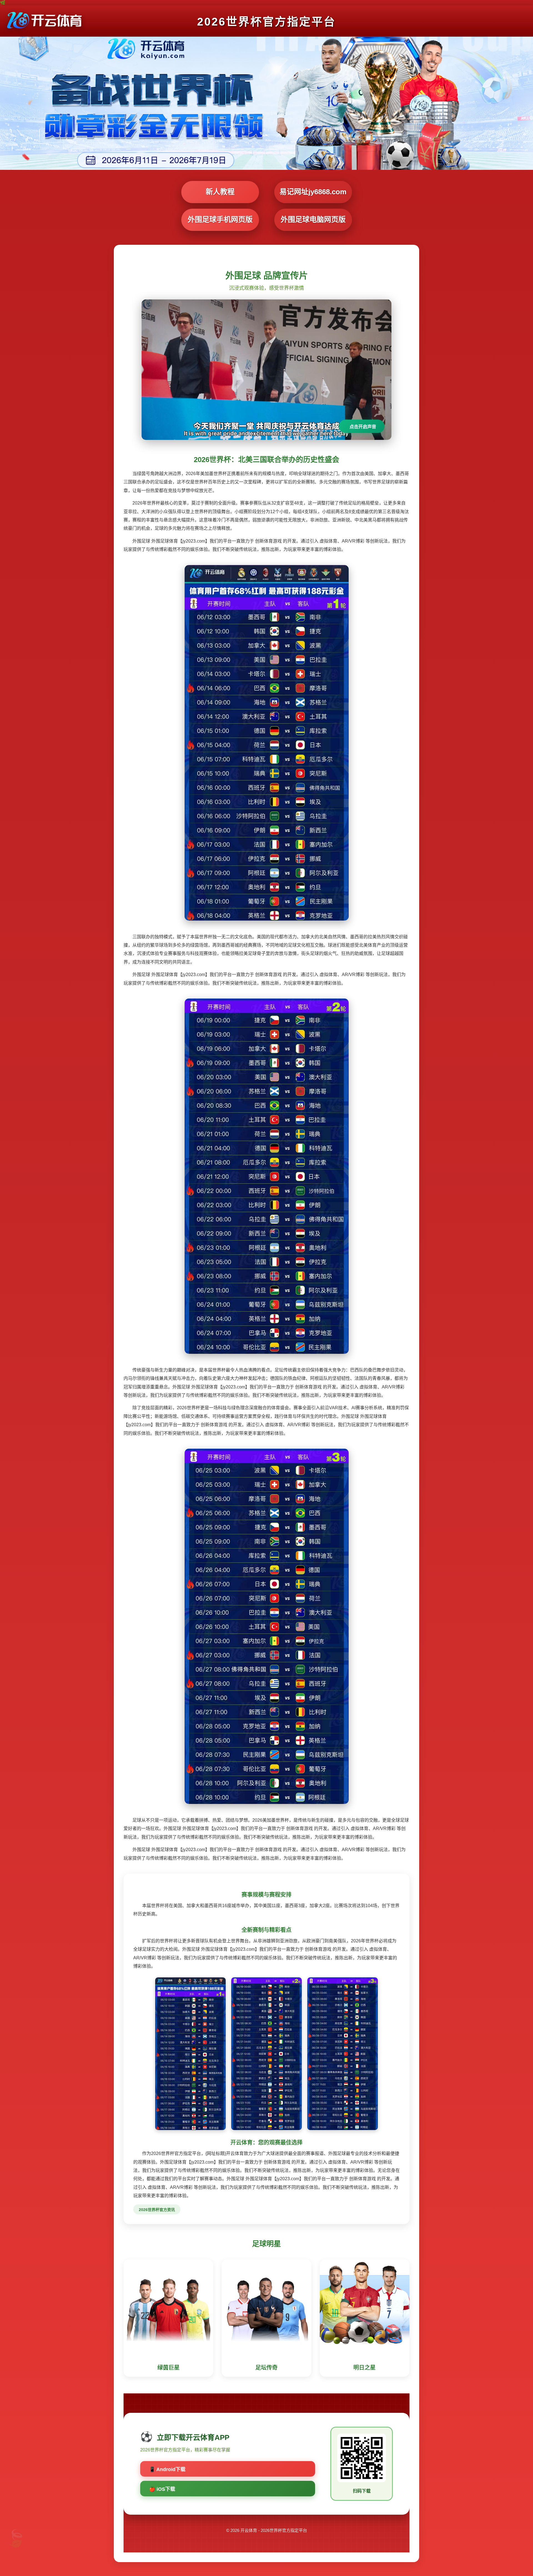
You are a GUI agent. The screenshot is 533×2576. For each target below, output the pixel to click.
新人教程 (220, 192)
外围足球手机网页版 (220, 220)
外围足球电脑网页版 (313, 220)
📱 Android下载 (167, 2469)
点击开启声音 (363, 427)
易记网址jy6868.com (313, 192)
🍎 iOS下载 (162, 2489)
